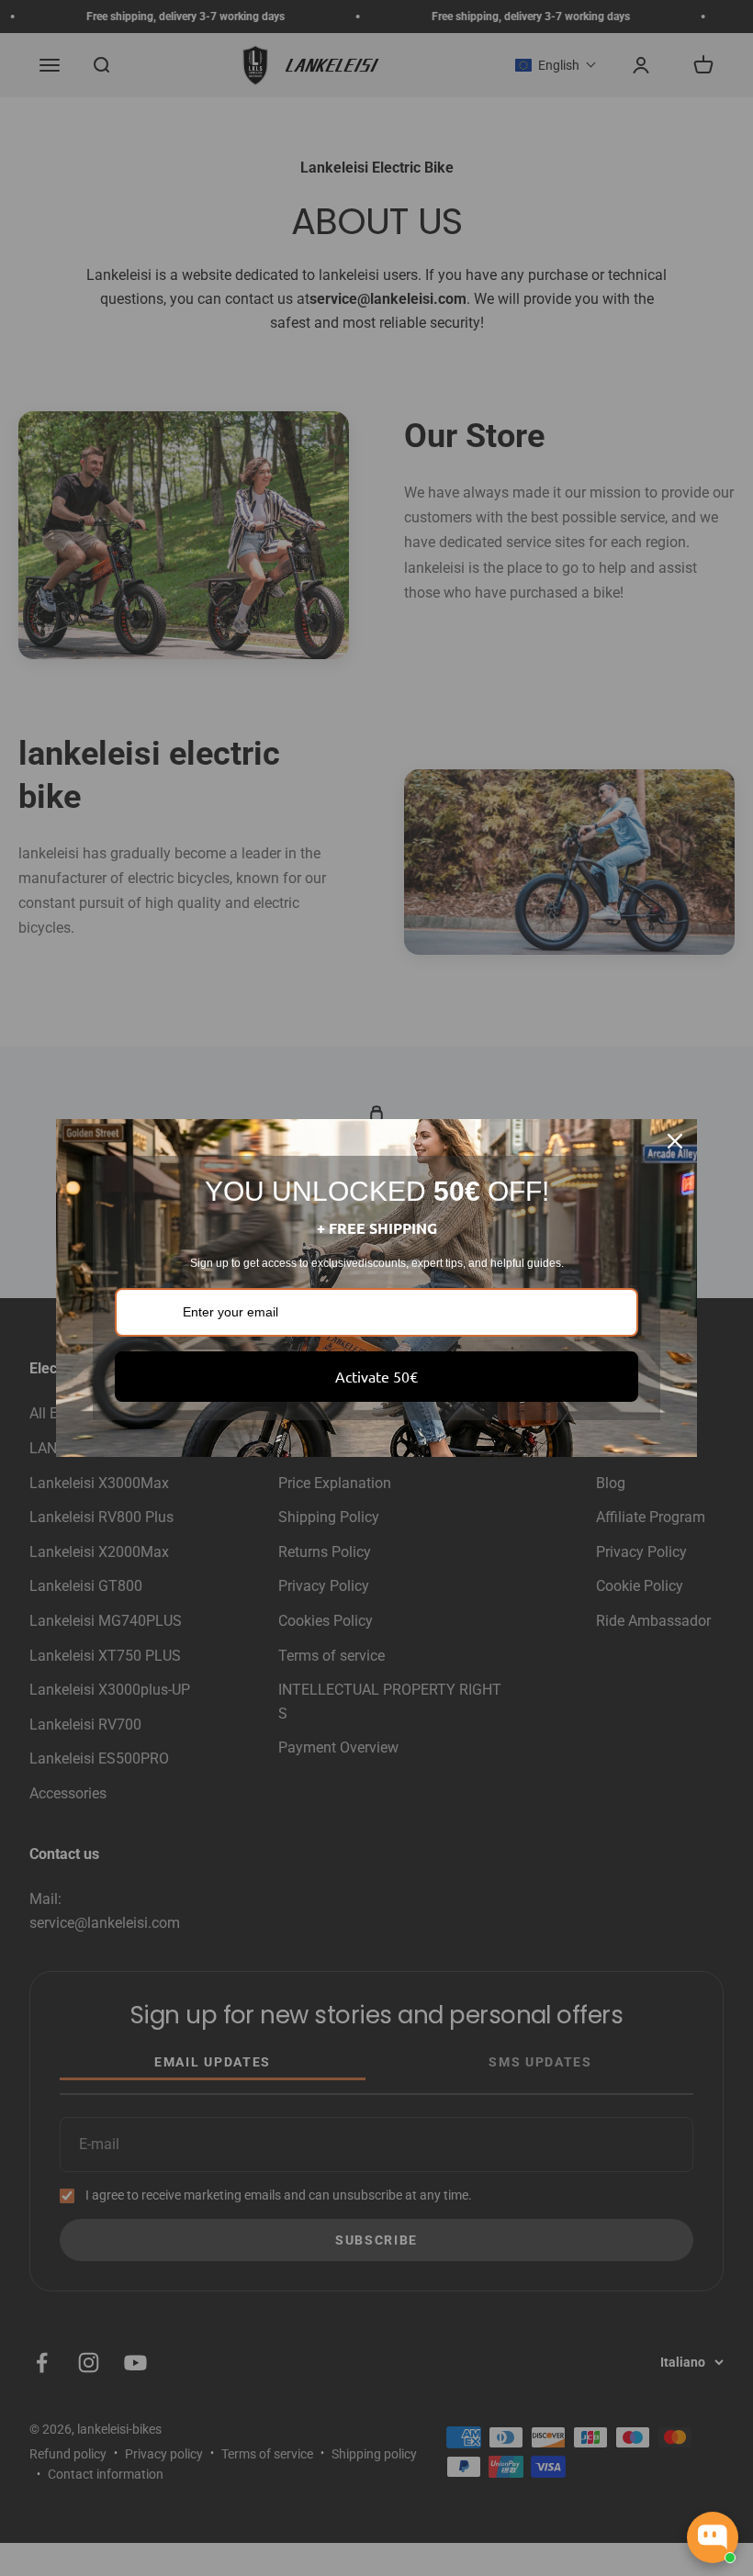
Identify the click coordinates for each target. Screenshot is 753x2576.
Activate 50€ (376, 1376)
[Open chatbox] (713, 2537)
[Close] (675, 1141)
